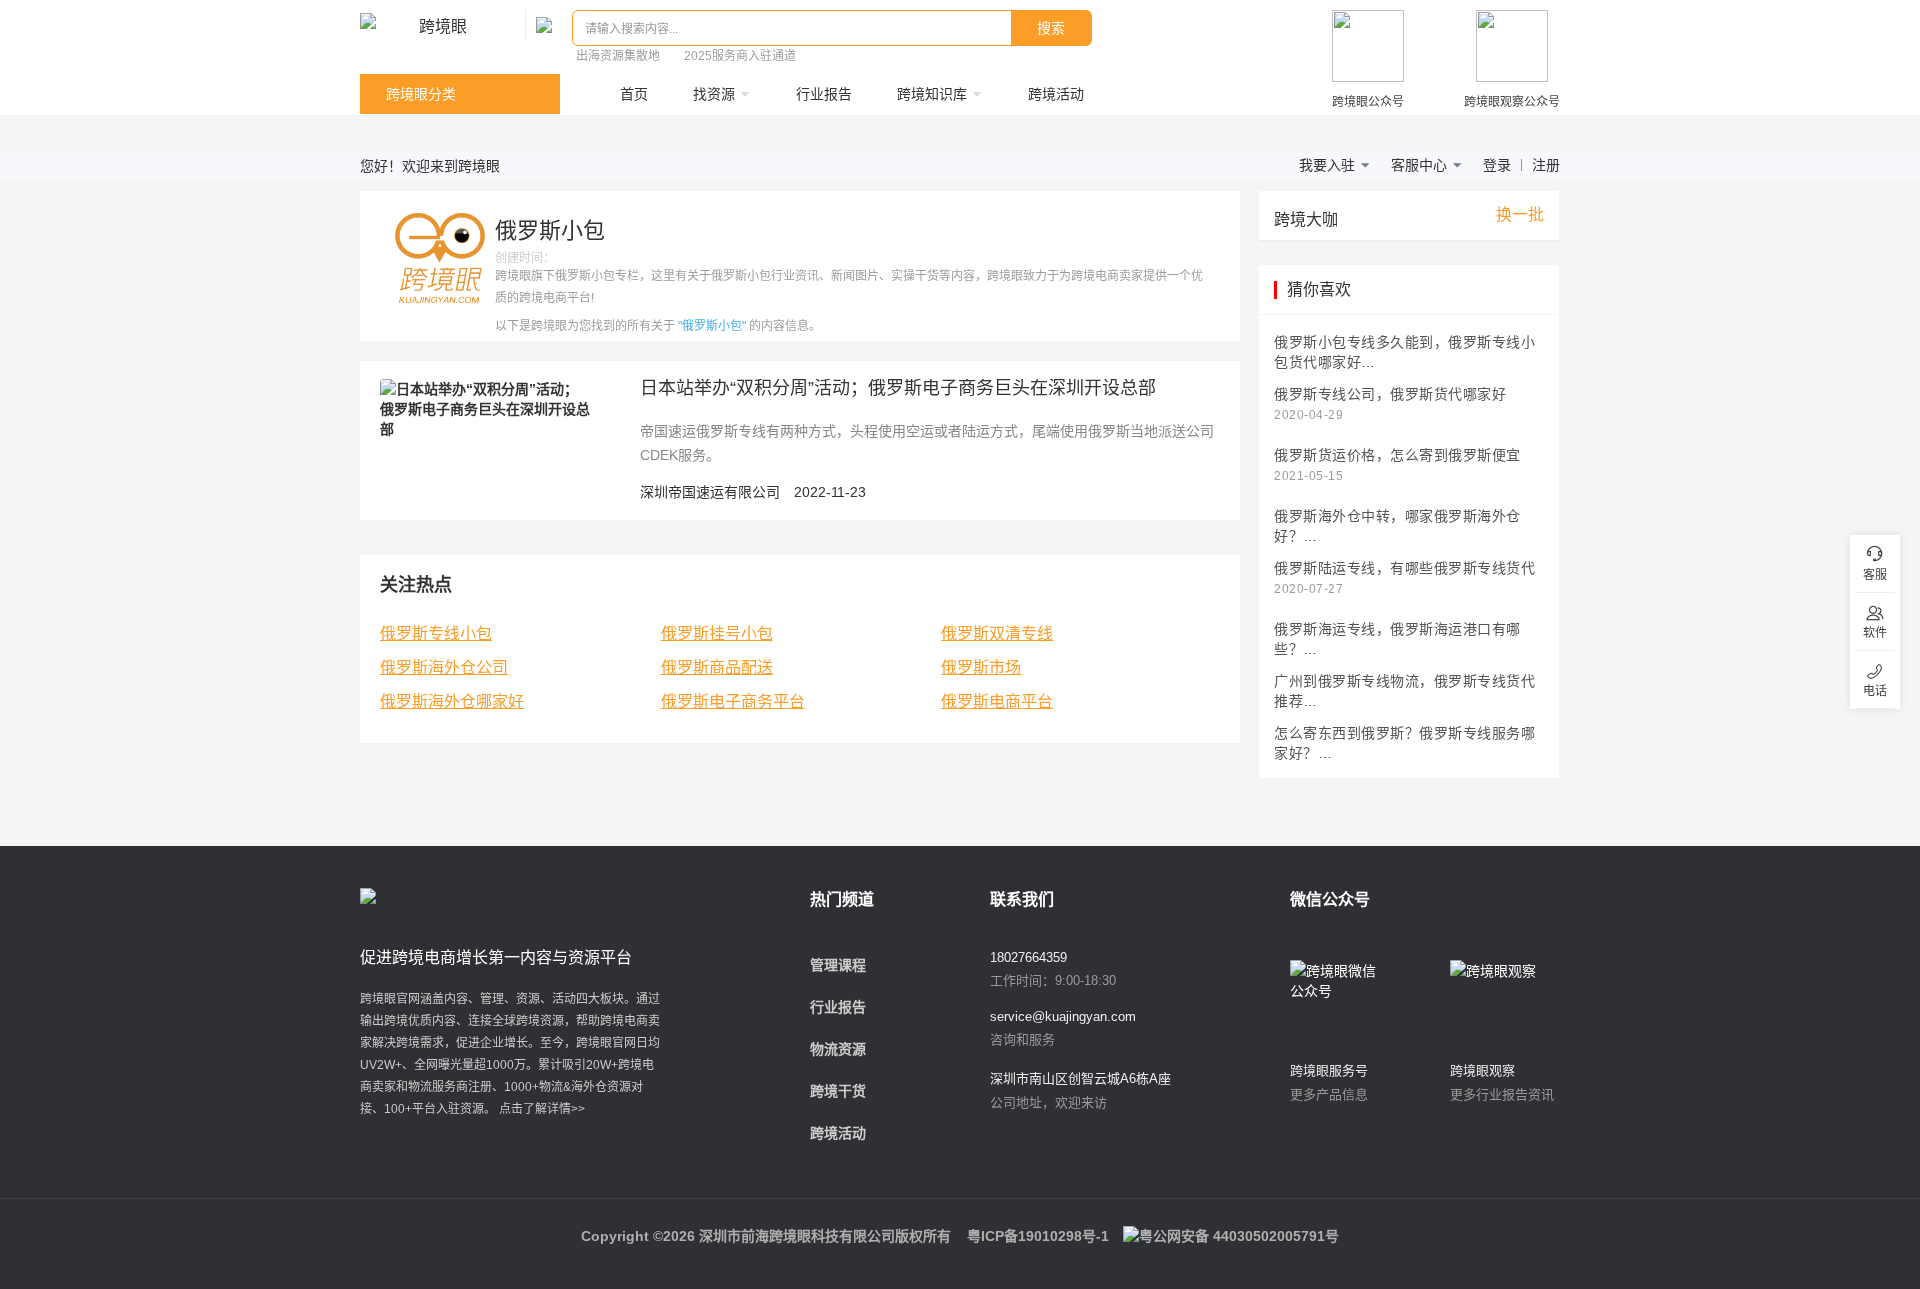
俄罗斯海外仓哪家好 (452, 701)
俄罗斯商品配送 (717, 667)
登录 (1497, 165)
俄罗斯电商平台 (997, 701)
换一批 (1520, 214)
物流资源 (838, 1049)
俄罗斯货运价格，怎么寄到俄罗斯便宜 (1397, 455)
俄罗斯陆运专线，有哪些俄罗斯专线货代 (1404, 568)
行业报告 (838, 1007)
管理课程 (838, 965)
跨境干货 (838, 1091)
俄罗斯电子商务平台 (733, 701)
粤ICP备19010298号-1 (1038, 1236)
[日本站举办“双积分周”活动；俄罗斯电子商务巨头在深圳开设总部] (485, 408)
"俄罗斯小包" (712, 326)
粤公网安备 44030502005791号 (1239, 1236)
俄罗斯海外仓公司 (444, 667)
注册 (1546, 165)
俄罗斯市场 (981, 667)
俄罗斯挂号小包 (717, 633)
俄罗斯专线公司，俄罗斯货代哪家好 (1390, 394)
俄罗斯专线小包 (436, 633)
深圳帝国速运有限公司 (710, 492)
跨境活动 (838, 1133)
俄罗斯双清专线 (997, 633)
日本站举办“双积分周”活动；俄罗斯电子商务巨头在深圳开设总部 (898, 388)
